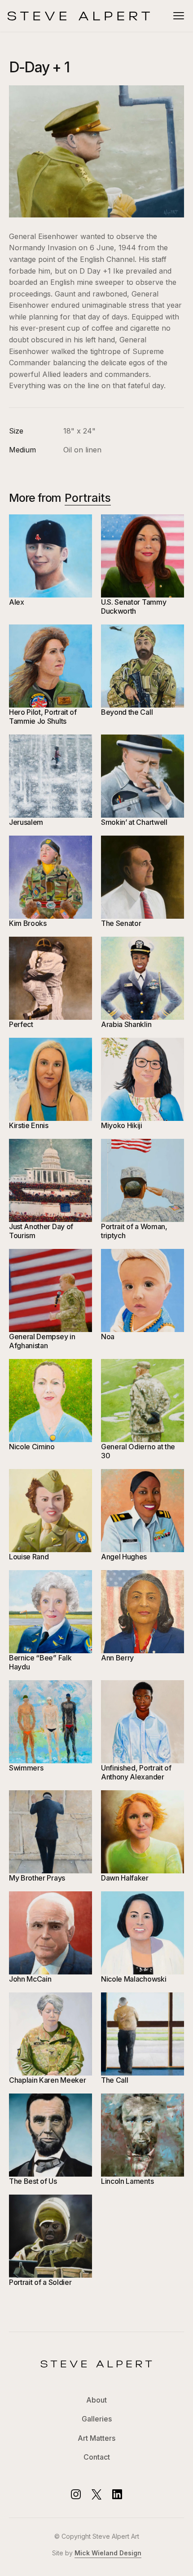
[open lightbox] (96, 151)
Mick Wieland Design (108, 2553)
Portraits (88, 498)
